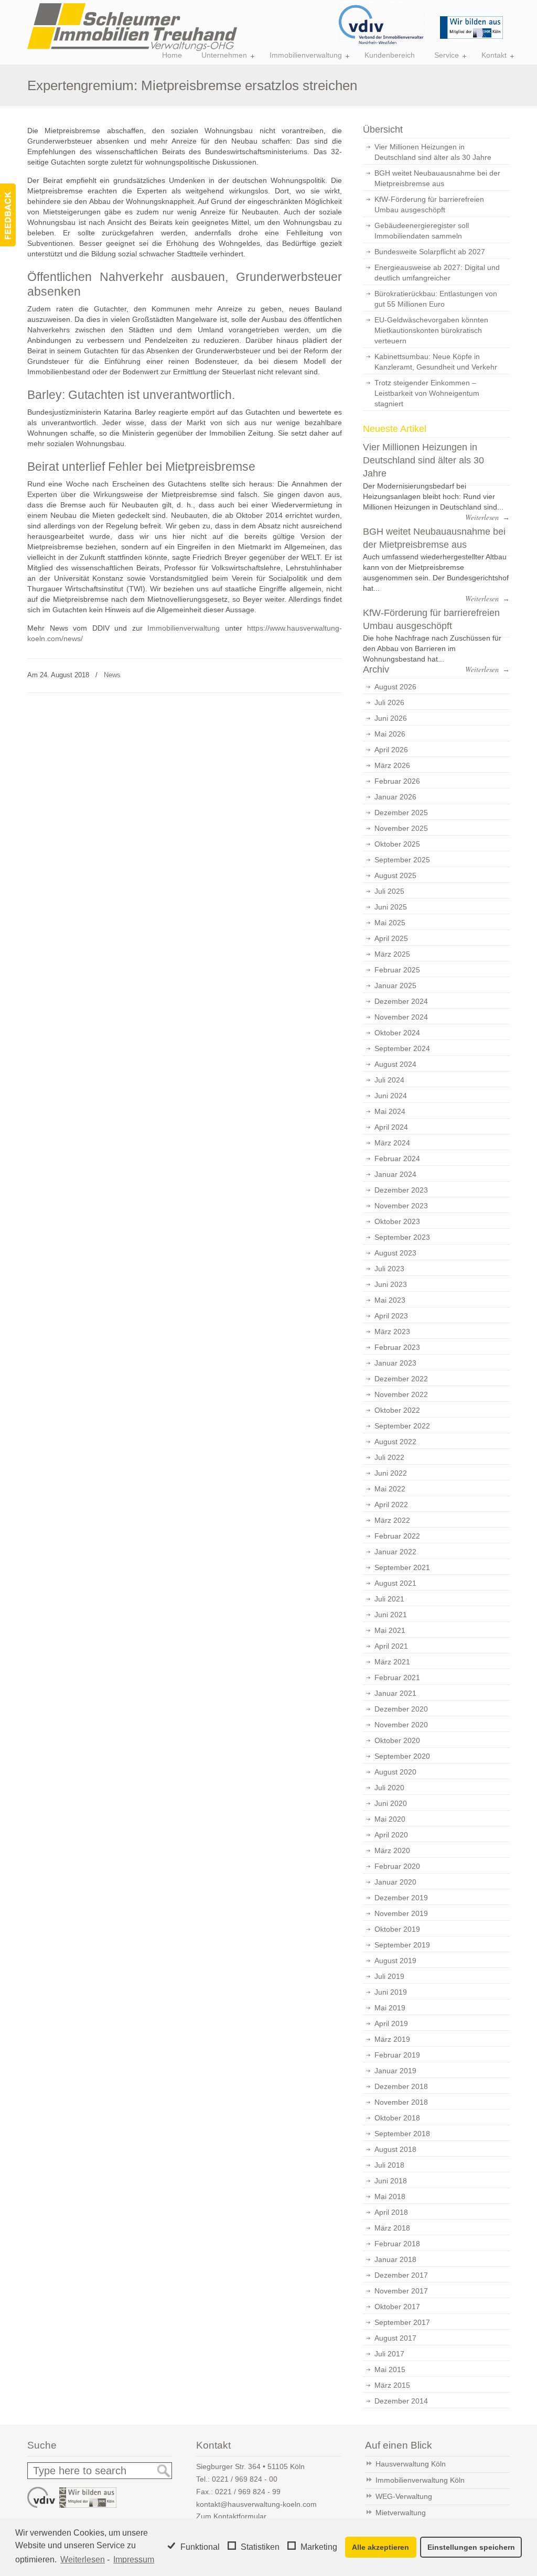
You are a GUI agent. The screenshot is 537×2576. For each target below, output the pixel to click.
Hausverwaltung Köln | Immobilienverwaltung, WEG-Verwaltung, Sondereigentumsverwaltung (132, 27)
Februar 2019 (397, 2055)
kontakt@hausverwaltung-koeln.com (256, 2504)
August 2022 (395, 1442)
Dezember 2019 (401, 1898)
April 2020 (391, 1835)
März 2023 (392, 1332)
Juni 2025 (391, 907)
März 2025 (392, 954)
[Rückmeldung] (8, 215)
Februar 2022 (397, 1536)
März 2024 (392, 1143)
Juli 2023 (389, 1269)
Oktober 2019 (397, 1929)
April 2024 (391, 1127)
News (112, 675)
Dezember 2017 (401, 2275)
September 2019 (402, 1945)
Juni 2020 (391, 1803)
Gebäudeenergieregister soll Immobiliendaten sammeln (422, 231)
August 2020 (395, 1772)
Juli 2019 (389, 1976)
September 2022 (402, 1426)
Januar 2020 (395, 1882)
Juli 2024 (389, 1080)
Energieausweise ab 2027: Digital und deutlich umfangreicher (437, 273)
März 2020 (392, 1850)
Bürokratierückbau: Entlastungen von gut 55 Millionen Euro (436, 299)
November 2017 (401, 2291)
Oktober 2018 (397, 2118)
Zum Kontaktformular (231, 2516)
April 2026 (391, 750)
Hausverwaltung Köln (411, 2464)
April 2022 (391, 1505)
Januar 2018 (395, 2259)
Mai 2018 (390, 2196)
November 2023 (401, 1206)
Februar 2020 (397, 1866)
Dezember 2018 (401, 2086)
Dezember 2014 (401, 2401)
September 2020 (402, 1756)
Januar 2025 (395, 986)
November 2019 (401, 1913)
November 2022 (401, 1394)
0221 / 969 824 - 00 (245, 2479)
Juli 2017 (389, 2354)
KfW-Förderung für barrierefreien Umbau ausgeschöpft (429, 204)
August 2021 (395, 1583)
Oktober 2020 (397, 1740)
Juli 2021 (389, 1599)
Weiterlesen (83, 2559)
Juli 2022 (389, 1457)
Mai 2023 (390, 1300)
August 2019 (395, 1961)
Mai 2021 (390, 1630)
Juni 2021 (391, 1615)
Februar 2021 (397, 1677)
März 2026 (392, 765)
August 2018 (395, 2149)
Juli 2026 (389, 702)
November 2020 (401, 1725)
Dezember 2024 (401, 1001)
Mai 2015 (390, 2369)
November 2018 (401, 2102)
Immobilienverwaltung (184, 628)
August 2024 (395, 1064)
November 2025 (401, 828)
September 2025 (402, 860)
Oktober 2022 (397, 1410)
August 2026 (395, 687)
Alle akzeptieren (380, 2547)
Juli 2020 (389, 1788)
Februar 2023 (397, 1347)
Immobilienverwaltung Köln (420, 2480)
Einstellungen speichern (471, 2547)
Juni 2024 (391, 1096)
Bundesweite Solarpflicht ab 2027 (430, 252)
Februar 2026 (397, 781)
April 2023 (391, 1316)
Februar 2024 (397, 1159)
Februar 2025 (397, 970)
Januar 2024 (395, 1174)
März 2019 (392, 2039)
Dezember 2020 (401, 1709)
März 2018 (392, 2228)
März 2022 (392, 1520)
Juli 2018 (389, 2165)
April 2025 (391, 938)
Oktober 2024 (397, 1033)
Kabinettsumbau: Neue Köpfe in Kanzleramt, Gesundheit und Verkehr (436, 362)
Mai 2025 (390, 923)
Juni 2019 (391, 1992)
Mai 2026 (390, 734)
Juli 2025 (389, 891)
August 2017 (395, 2338)
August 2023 (395, 1253)
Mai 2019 (390, 2008)
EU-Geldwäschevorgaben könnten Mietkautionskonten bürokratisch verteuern (431, 330)
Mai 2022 (390, 1489)
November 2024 (401, 1017)
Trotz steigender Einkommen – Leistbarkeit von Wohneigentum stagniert (427, 393)
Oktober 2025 (397, 844)
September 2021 (402, 1567)
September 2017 (402, 2322)
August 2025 (395, 875)
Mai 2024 (390, 1111)
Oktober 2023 (397, 1221)
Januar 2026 (395, 797)
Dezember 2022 (401, 1379)
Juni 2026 (391, 718)
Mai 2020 (390, 1819)
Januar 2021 (395, 1693)
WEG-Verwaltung (404, 2496)
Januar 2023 (395, 1363)
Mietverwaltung (401, 2513)
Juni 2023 (391, 1284)
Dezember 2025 (401, 813)
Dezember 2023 (401, 1190)
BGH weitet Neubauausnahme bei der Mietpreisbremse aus (437, 178)
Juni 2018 (391, 2181)
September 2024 (402, 1048)
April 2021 (391, 1646)
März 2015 (392, 2385)
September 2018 (402, 2134)
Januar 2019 (395, 2071)
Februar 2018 (397, 2244)
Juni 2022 (391, 1473)
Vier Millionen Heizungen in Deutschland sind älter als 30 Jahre (433, 152)
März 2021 (392, 1662)
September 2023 (402, 1237)
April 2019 (391, 2023)
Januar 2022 (395, 1552)
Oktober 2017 (397, 2307)
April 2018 (391, 2212)
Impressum (134, 2559)
